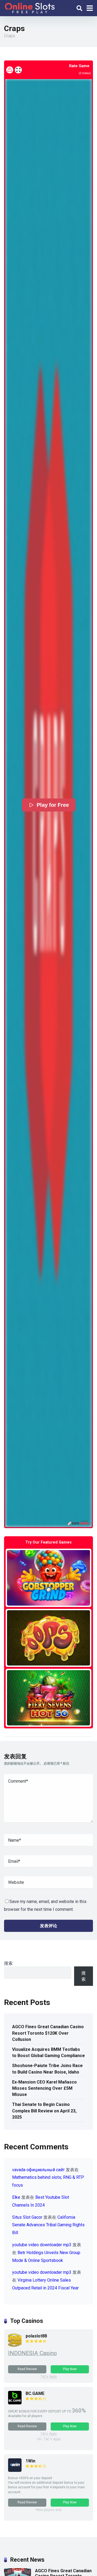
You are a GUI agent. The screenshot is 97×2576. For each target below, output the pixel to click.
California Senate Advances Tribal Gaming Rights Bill (48, 2225)
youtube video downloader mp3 (42, 2245)
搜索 (8, 1963)
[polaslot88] (15, 2345)
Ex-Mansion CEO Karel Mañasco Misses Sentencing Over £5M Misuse (44, 2088)
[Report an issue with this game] (10, 70)
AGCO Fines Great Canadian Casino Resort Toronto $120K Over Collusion (48, 2033)
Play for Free (53, 805)
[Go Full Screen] (18, 70)
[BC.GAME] (15, 2403)
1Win (30, 2461)
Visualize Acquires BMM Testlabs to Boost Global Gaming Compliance (48, 2052)
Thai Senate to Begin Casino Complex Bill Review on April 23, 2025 (44, 2111)
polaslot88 (36, 2336)
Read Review (27, 2369)
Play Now (70, 2369)
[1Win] (15, 2470)
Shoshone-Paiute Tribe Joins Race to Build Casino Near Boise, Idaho (47, 2069)
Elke (16, 2197)
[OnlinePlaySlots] (30, 7)
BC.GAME (35, 2393)
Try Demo (48, 1578)
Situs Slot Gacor (27, 2217)
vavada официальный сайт (38, 2170)
